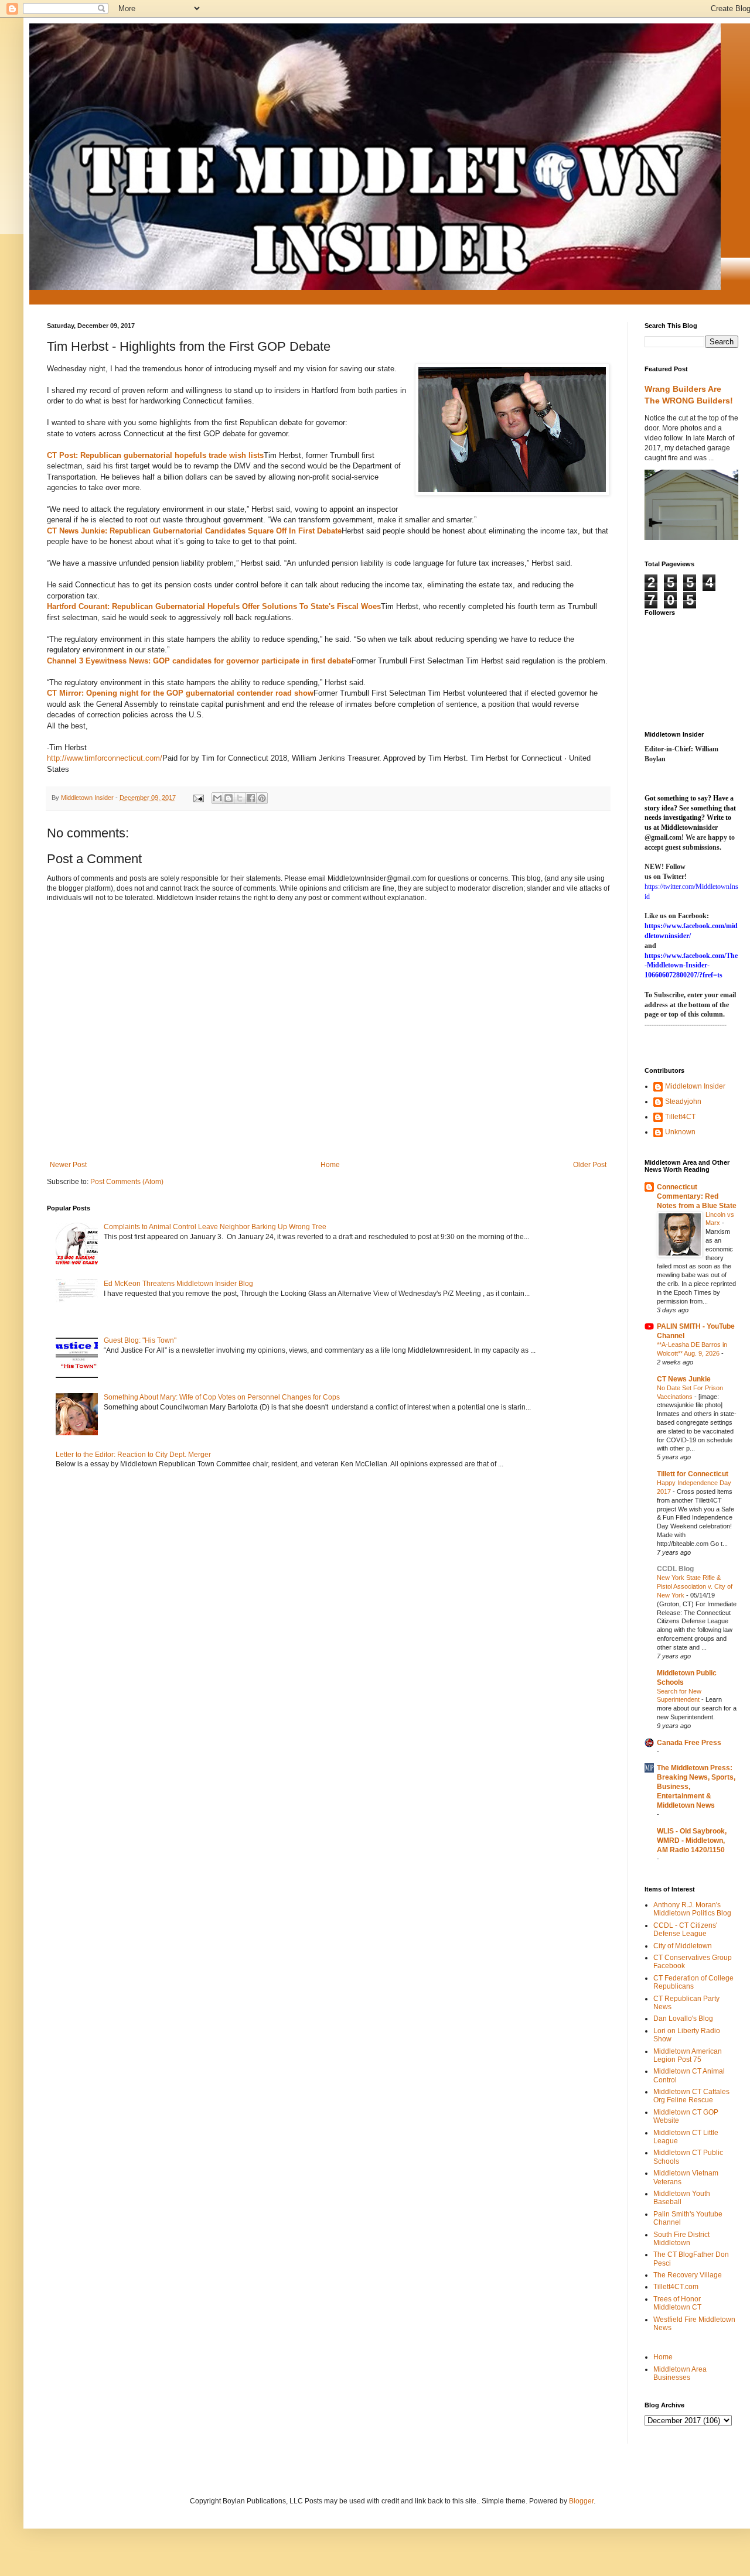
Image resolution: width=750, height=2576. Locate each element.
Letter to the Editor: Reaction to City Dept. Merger (133, 1455)
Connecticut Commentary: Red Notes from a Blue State (697, 1196)
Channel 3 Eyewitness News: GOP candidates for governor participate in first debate (199, 661)
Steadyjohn (683, 1101)
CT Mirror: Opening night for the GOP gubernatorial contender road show (180, 693)
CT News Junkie (684, 1379)
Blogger (581, 2501)
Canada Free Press (689, 1743)
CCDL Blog (675, 1569)
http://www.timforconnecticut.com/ (105, 758)
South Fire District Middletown (681, 2239)
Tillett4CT (680, 1117)
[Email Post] (198, 798)
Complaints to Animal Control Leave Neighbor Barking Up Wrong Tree (215, 1227)
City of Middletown (683, 1946)
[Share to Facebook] (251, 798)
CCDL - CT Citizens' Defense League (685, 1930)
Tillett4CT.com (676, 2287)
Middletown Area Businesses (680, 2373)
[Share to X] (240, 798)
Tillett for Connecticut (693, 1474)
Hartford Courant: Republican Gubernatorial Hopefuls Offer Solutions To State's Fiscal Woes (214, 606)
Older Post (590, 1165)
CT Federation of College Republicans (693, 1982)
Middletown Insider (695, 1086)
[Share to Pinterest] (262, 798)
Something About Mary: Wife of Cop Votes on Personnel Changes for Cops (222, 1397)
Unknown (680, 1132)
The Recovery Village (688, 2275)
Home (330, 1165)
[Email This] (217, 798)
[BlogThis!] (229, 798)
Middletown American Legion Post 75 (688, 2055)
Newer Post (68, 1165)
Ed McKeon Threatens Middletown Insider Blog (178, 1284)
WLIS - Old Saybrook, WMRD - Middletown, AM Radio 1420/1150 (692, 1841)
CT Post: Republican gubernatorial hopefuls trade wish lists (155, 455)
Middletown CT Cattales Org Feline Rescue (691, 2096)
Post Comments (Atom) (127, 1182)
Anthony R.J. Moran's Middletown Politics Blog (692, 1909)
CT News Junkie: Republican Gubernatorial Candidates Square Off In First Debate (194, 531)
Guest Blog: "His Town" (140, 1340)
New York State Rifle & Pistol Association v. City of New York (695, 1586)
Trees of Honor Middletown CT (677, 2303)
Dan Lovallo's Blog (683, 2019)
